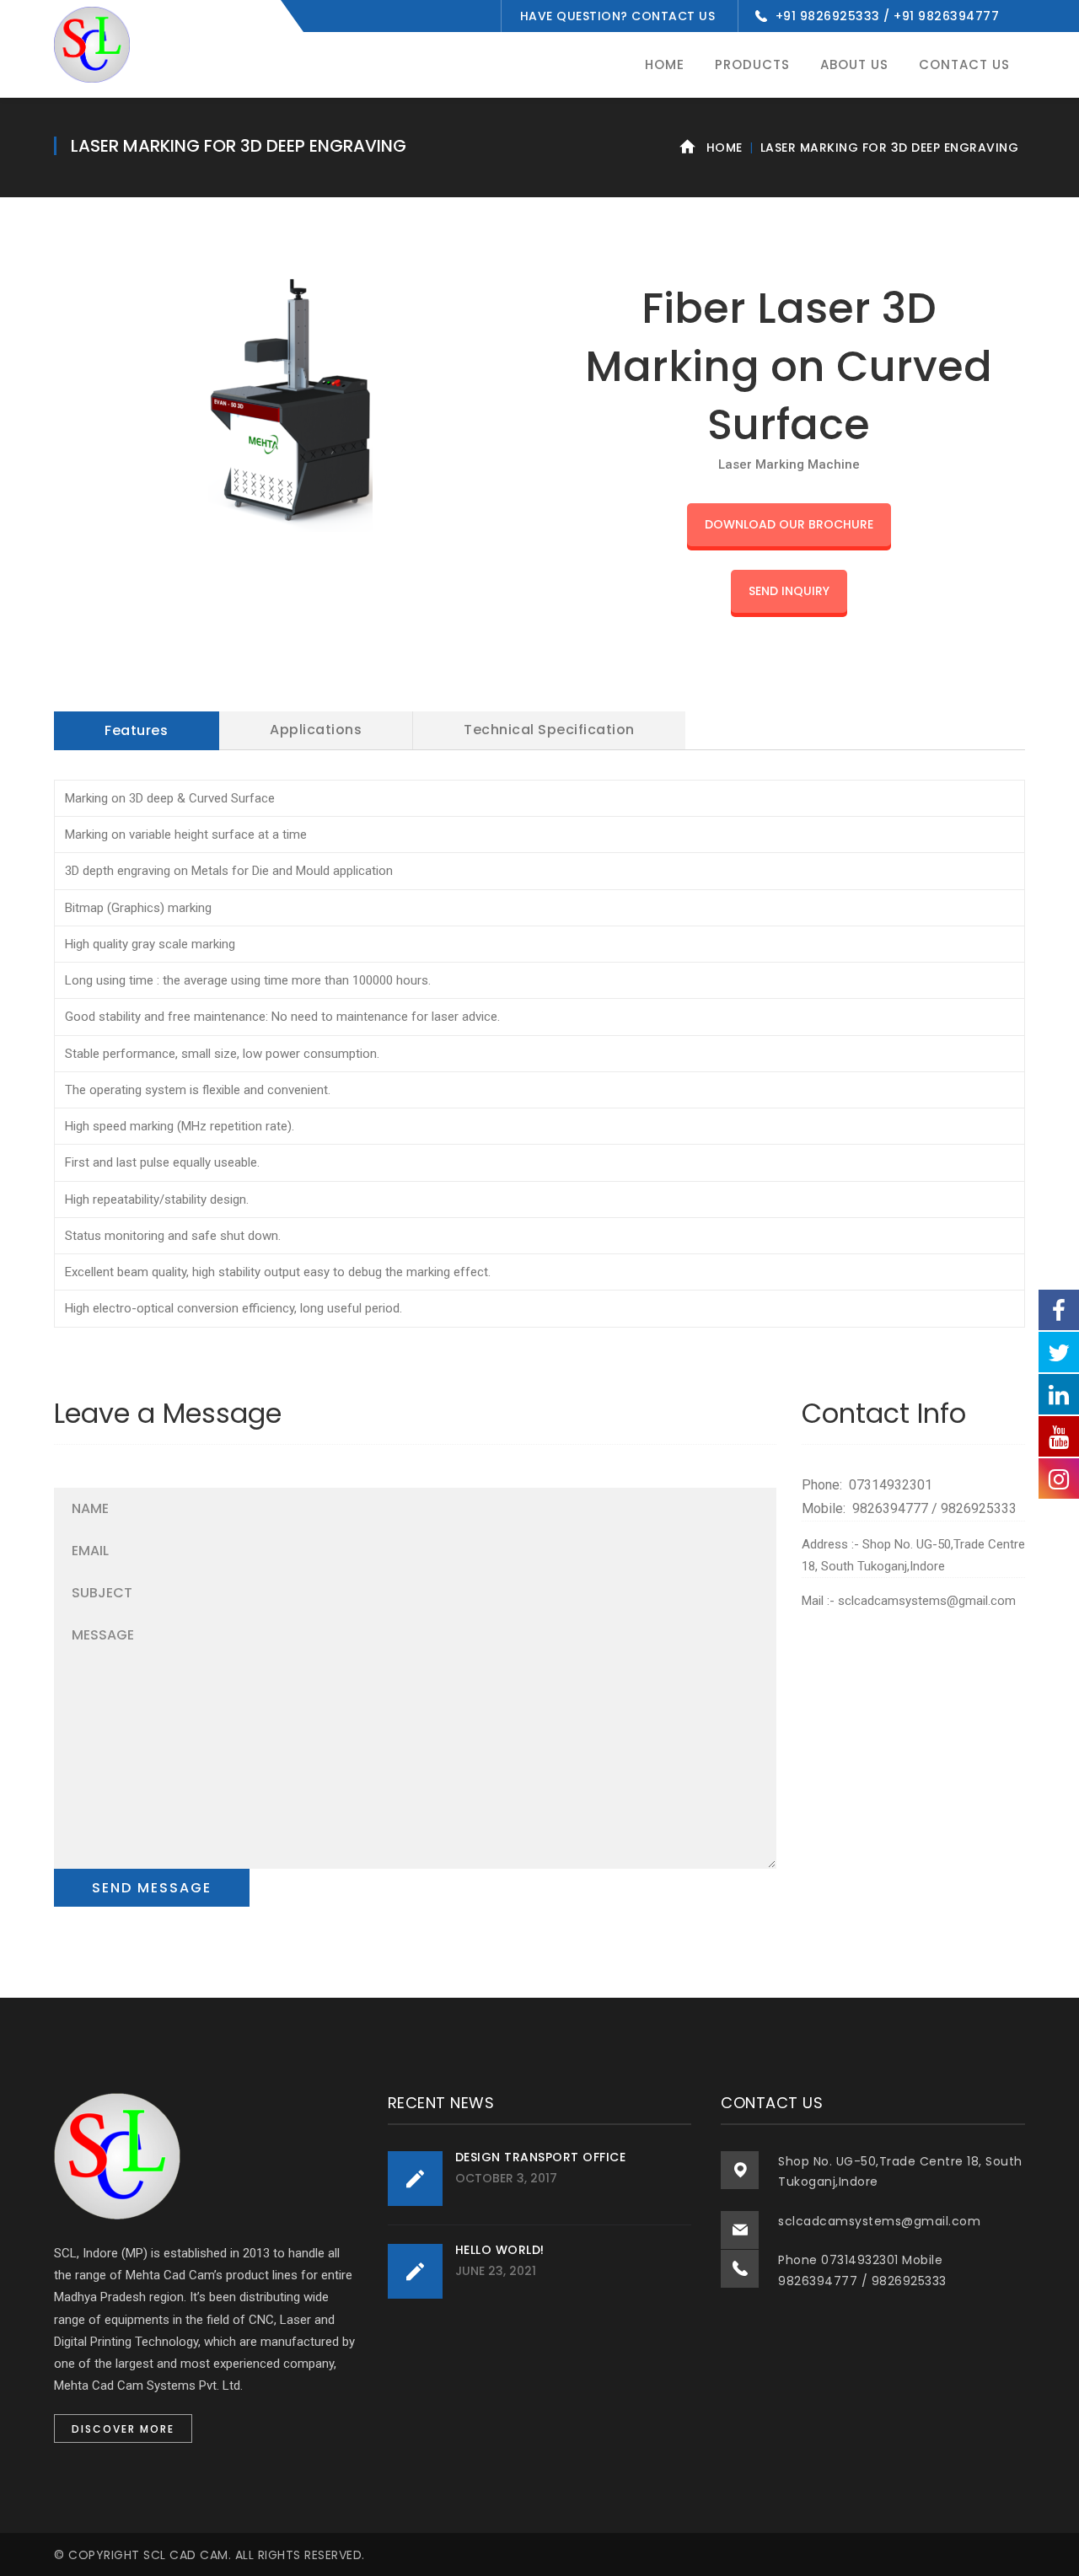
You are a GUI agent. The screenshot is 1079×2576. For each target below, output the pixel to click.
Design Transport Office (541, 2157)
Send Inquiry (789, 591)
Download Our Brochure (789, 524)
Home (725, 148)
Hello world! (500, 2250)
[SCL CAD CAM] (92, 44)
